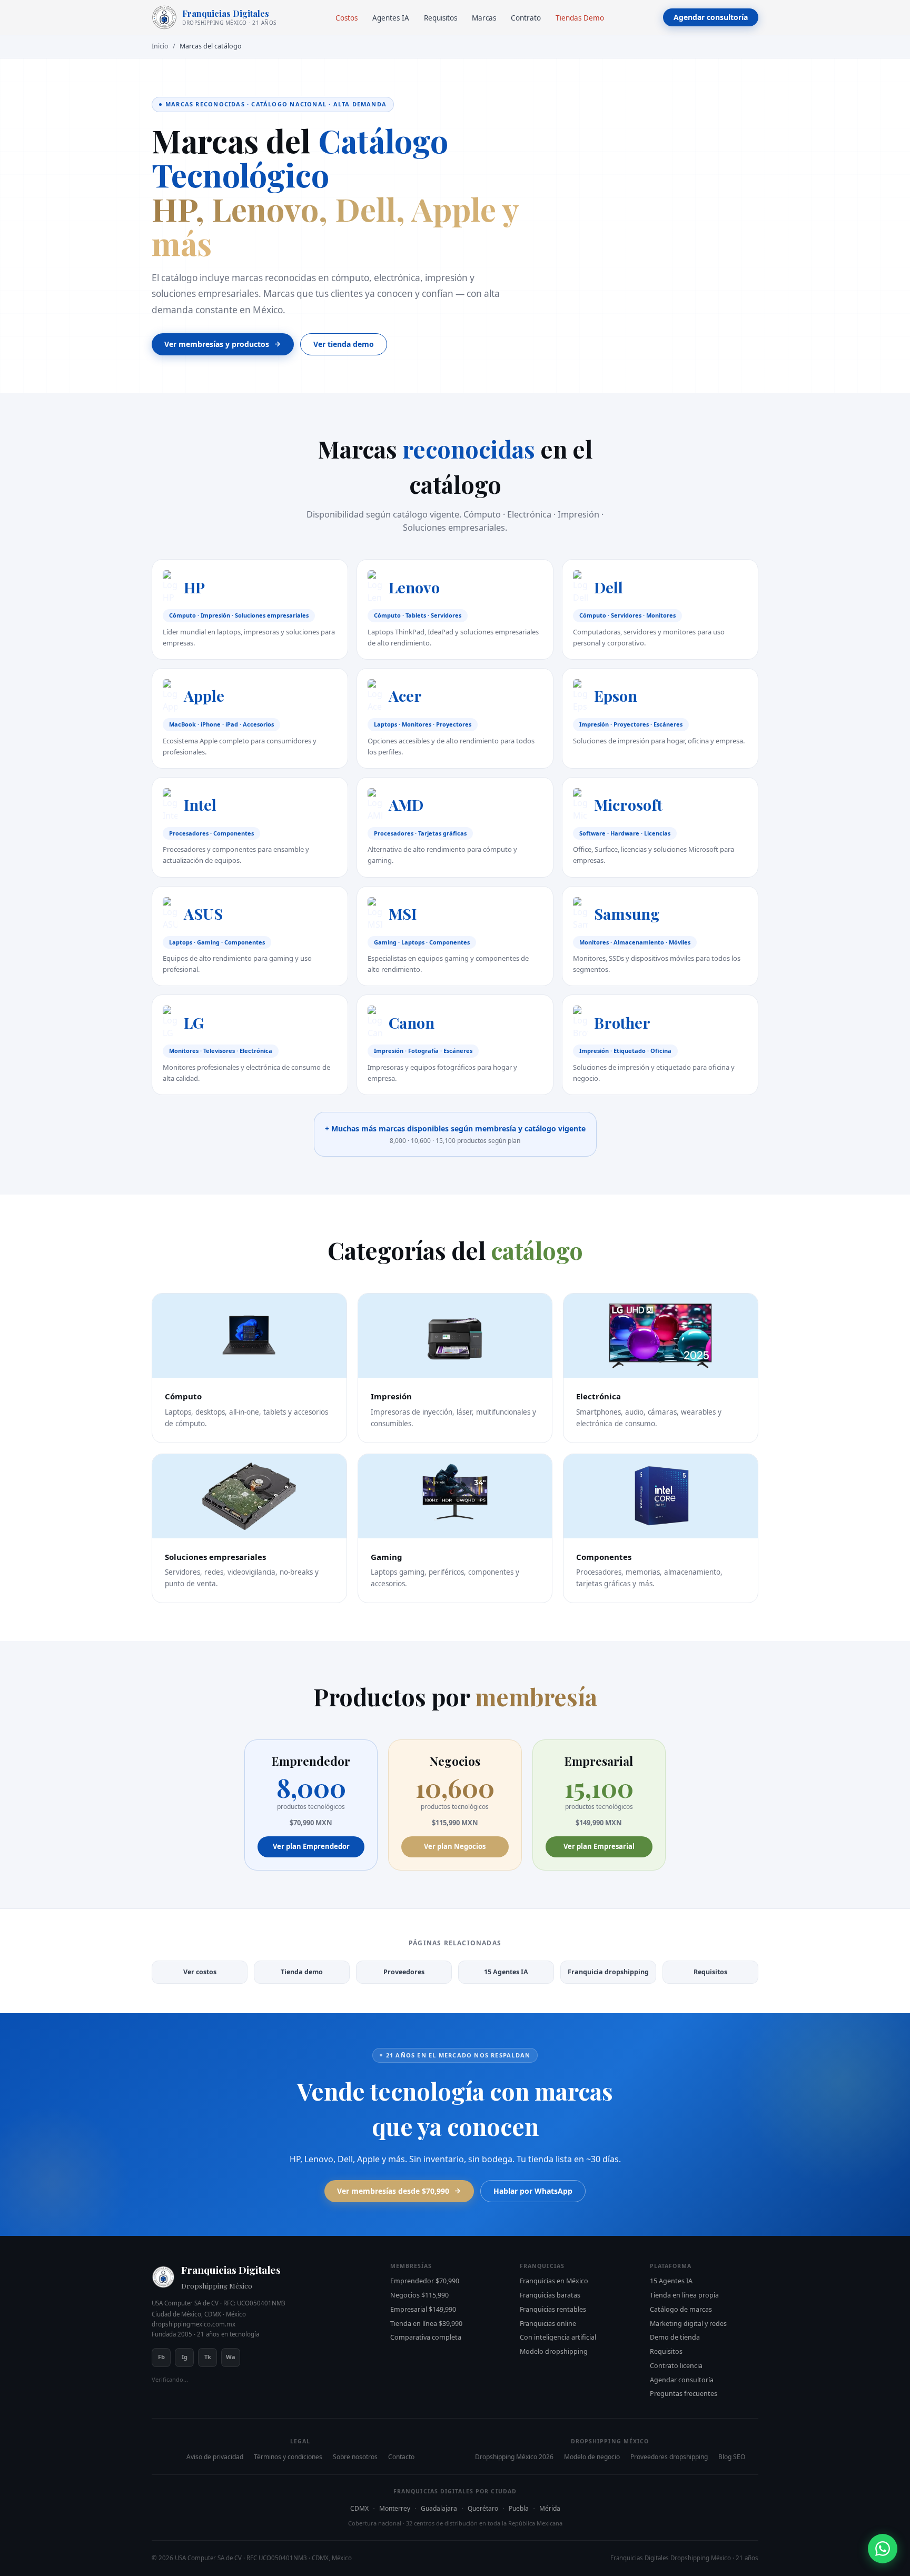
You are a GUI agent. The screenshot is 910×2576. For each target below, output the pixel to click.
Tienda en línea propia (684, 2295)
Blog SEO (732, 2457)
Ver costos (200, 1972)
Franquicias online (548, 2324)
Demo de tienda (675, 2337)
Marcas (484, 18)
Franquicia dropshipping (608, 1972)
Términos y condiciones (288, 2457)
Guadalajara (439, 2508)
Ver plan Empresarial (599, 1846)
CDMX (359, 2508)
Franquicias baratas (550, 2295)
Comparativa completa (426, 2337)
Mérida (550, 2508)
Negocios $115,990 (419, 2295)
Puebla (519, 2508)
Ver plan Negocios (455, 1846)
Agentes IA (391, 18)
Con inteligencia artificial (558, 2337)
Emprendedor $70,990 (425, 2281)
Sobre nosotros (355, 2457)
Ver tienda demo (344, 344)
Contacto (401, 2457)
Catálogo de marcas (681, 2309)
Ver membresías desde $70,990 (393, 2191)
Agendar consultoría (711, 17)
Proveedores (404, 1972)
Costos (347, 18)
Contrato (526, 18)
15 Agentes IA (506, 1972)
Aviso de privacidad (215, 2457)
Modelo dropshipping (554, 2351)
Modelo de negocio (592, 2457)
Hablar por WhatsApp (533, 2191)
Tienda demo (302, 1972)
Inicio (160, 46)
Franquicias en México (554, 2281)
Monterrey (395, 2508)
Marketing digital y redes (688, 2324)
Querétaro (483, 2508)
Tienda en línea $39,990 (426, 2324)
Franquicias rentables (553, 2309)
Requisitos (441, 18)
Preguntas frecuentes (684, 2394)
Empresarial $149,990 (423, 2309)
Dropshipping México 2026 (514, 2457)
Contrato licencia (676, 2366)
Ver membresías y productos (217, 344)
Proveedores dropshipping (669, 2457)
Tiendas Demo (580, 18)
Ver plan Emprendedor (311, 1846)
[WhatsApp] (883, 2549)
